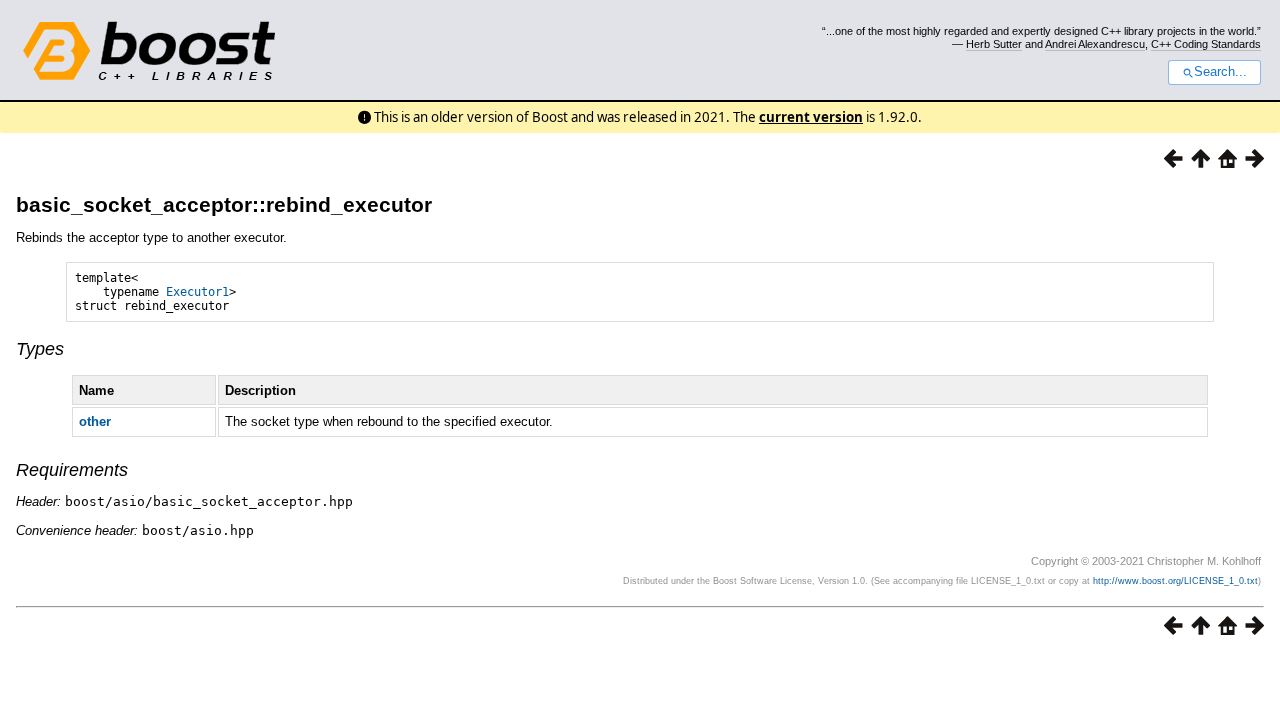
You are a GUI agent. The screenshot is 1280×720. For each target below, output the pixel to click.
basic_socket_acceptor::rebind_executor (224, 204)
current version (811, 117)
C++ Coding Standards (1206, 44)
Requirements (72, 470)
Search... (1220, 72)
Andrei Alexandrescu (1095, 44)
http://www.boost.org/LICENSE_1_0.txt (1175, 581)
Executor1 (197, 292)
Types (40, 349)
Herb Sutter (994, 44)
